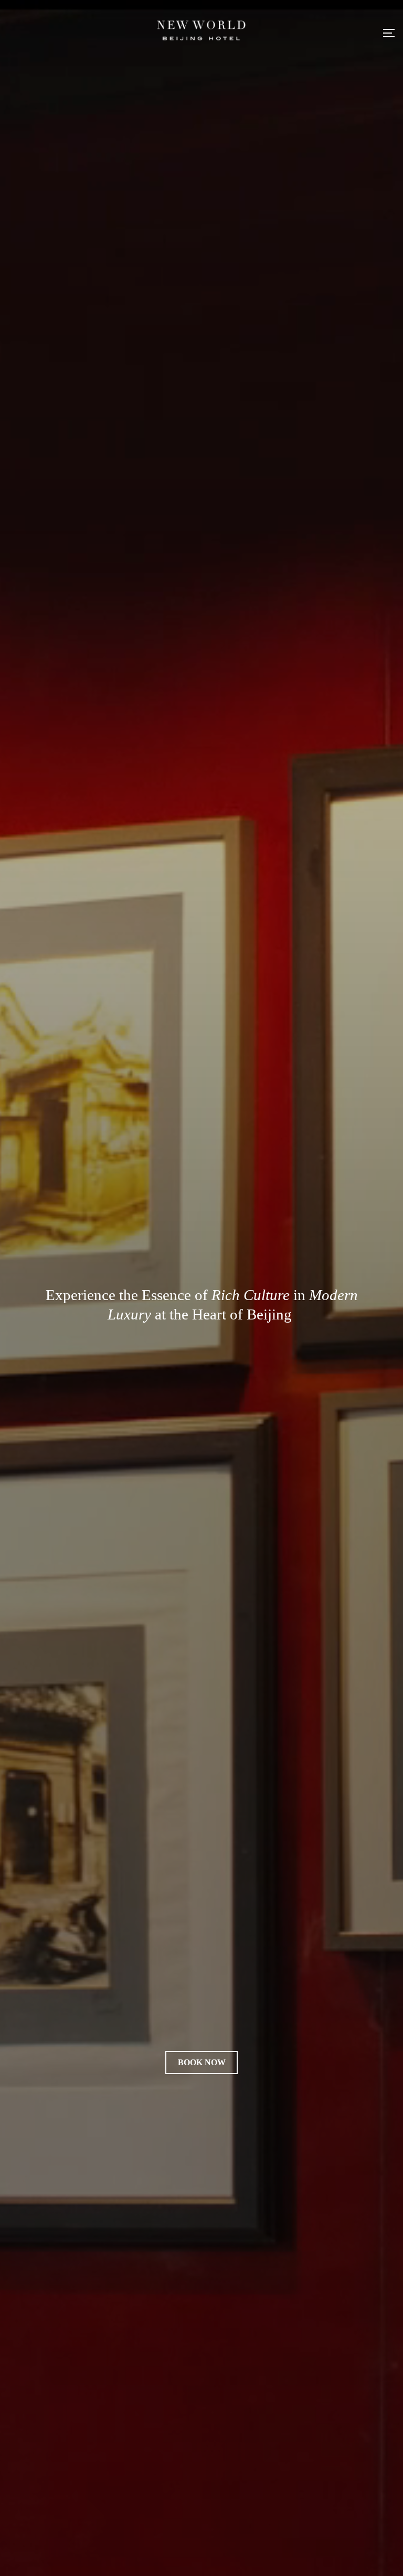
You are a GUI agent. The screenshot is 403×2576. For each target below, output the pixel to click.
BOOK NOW (202, 2062)
